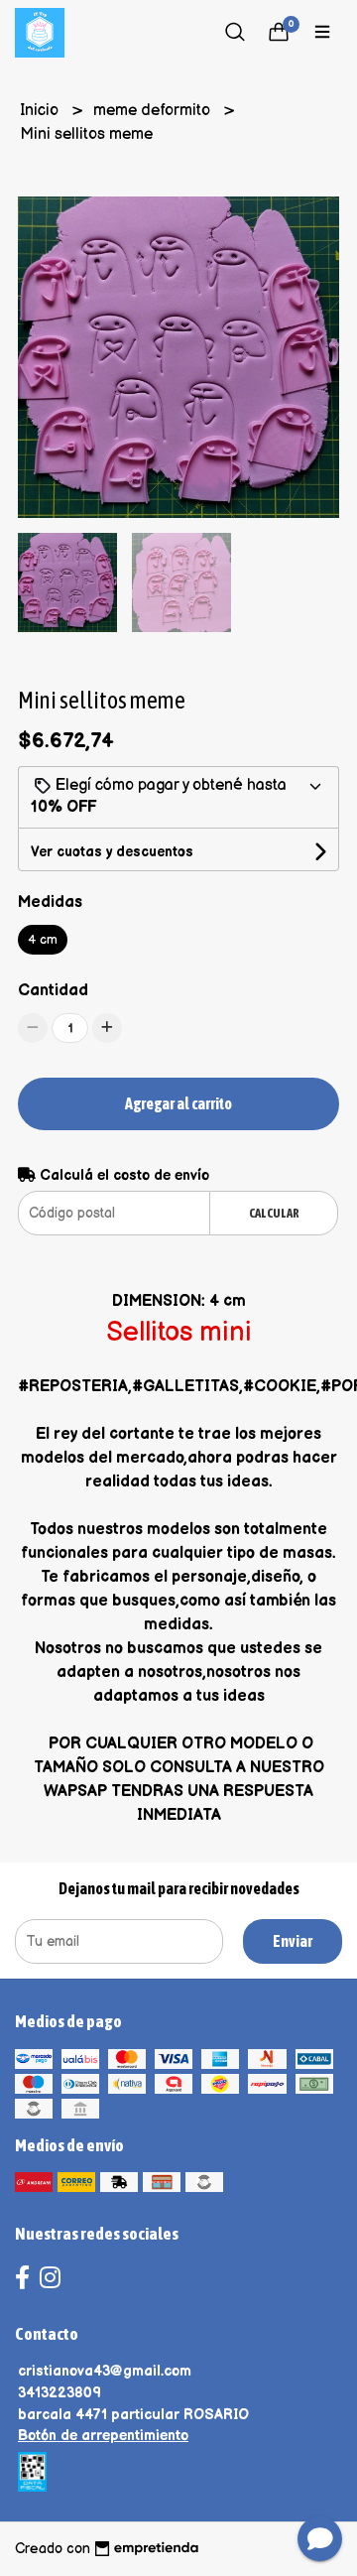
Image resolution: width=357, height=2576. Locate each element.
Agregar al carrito (178, 1103)
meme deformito (154, 111)
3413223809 (59, 2393)
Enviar (293, 1941)
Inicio (41, 111)
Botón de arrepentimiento (103, 2436)
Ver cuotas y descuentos (112, 852)
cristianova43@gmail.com (105, 2371)
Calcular (274, 1213)
